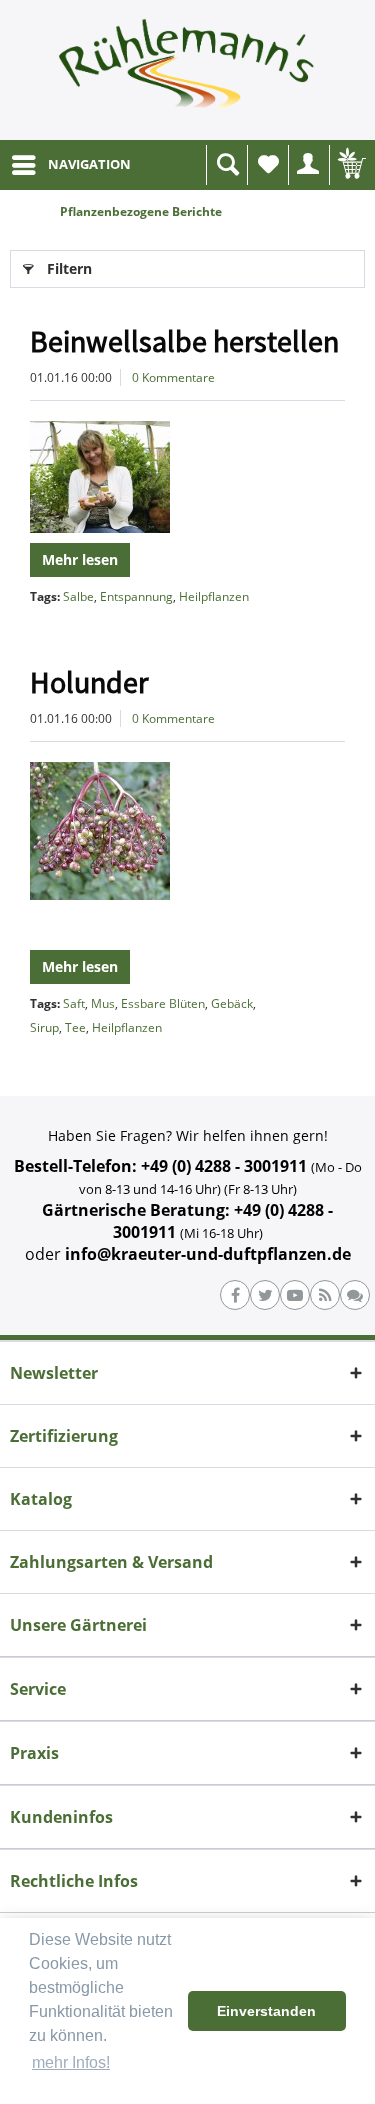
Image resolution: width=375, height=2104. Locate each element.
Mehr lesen (80, 559)
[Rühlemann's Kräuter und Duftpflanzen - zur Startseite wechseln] (187, 70)
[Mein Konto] (309, 165)
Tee (75, 1027)
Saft (74, 1003)
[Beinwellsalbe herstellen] (187, 477)
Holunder (89, 682)
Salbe (78, 596)
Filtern (69, 268)
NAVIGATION (89, 164)
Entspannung (136, 596)
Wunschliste (268, 165)
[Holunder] (187, 831)
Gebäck (232, 1003)
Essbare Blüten (163, 1003)
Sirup (44, 1027)
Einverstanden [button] (266, 2011)
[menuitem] (70, 165)
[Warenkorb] (350, 165)
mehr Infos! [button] (71, 2062)
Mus (103, 1003)
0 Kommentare (173, 377)
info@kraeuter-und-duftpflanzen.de (208, 1254)
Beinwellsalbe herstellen (184, 341)
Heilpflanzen (214, 596)
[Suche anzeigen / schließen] (227, 165)
